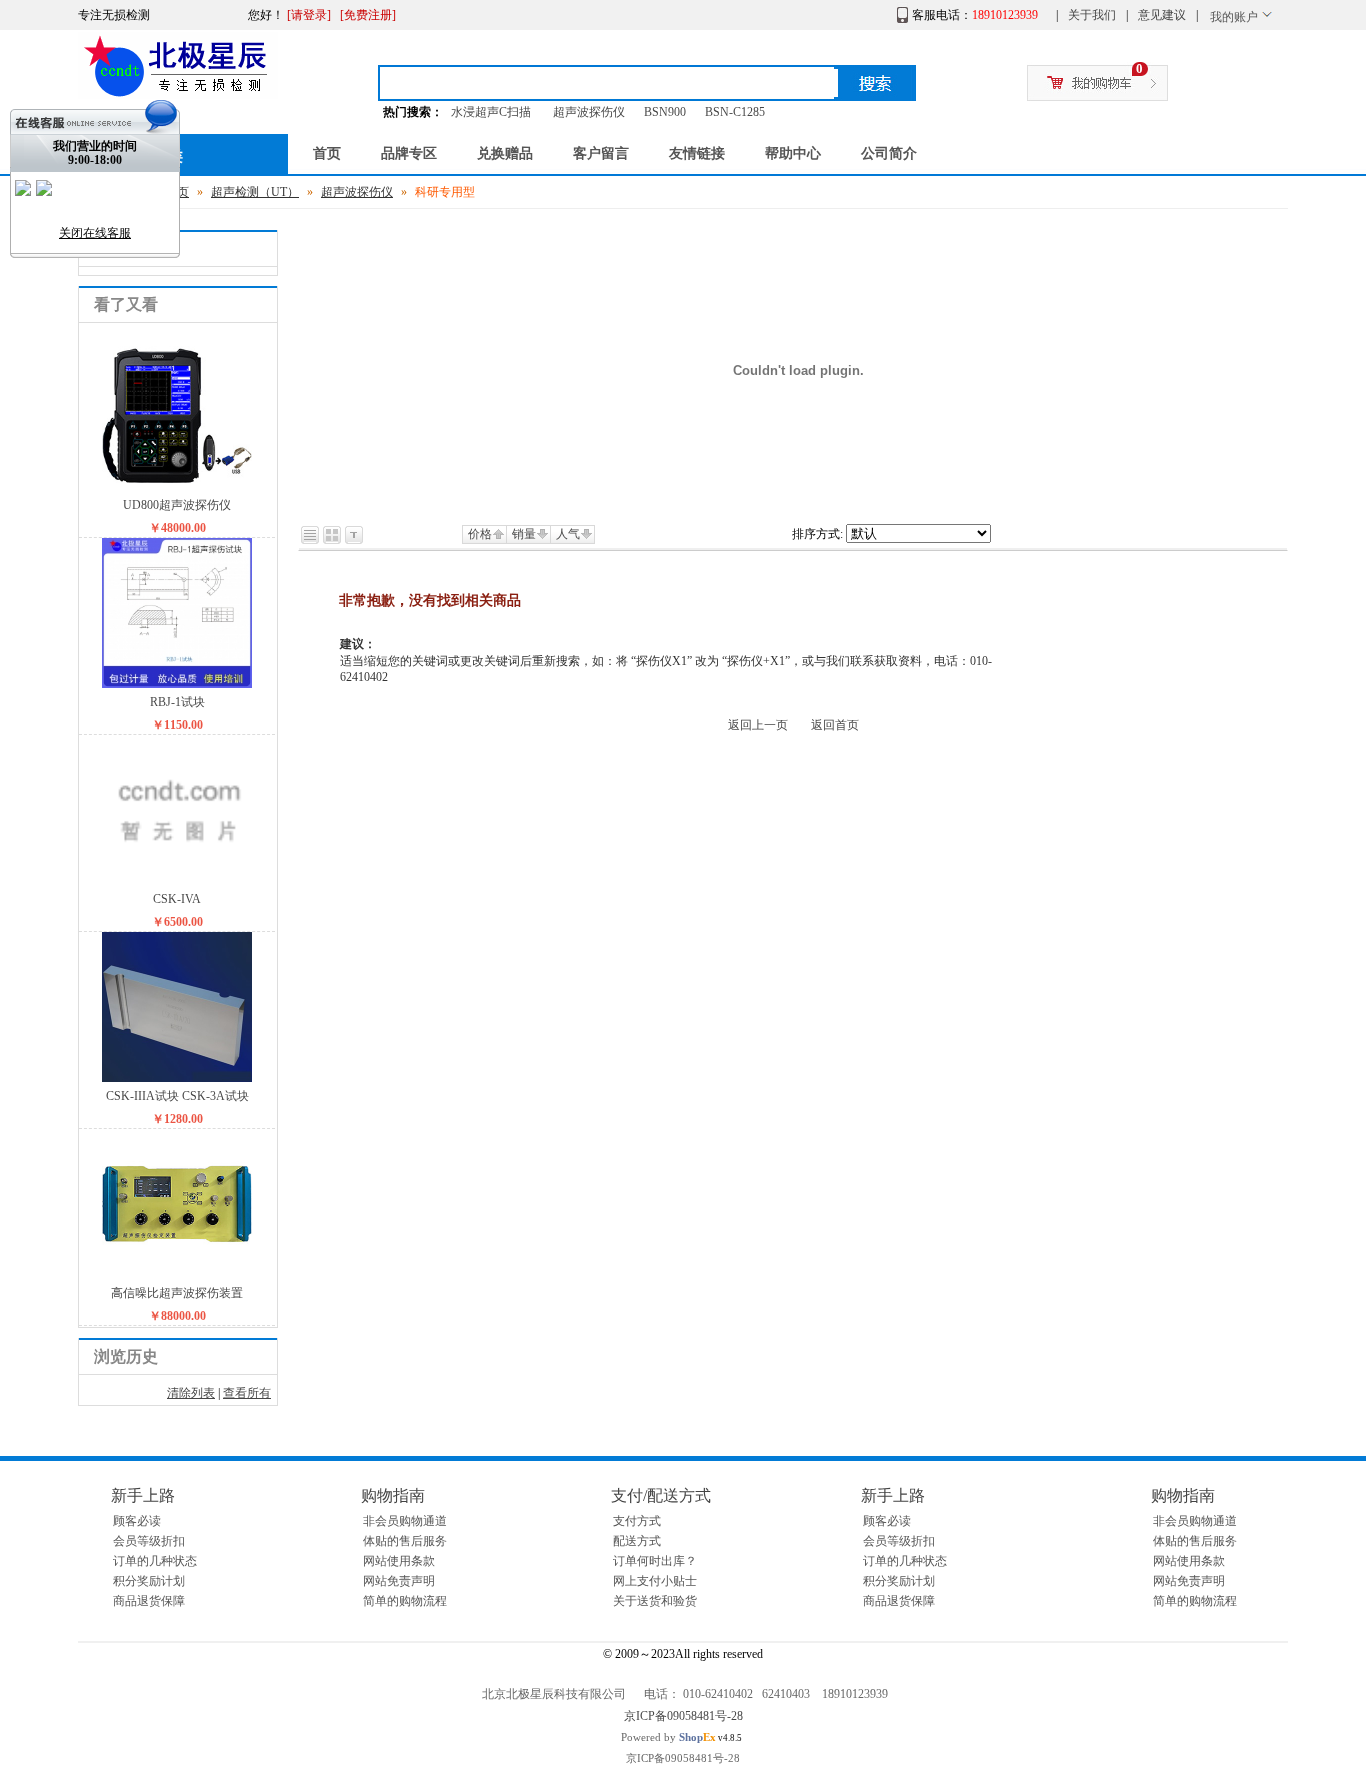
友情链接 (697, 153)
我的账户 (1234, 17)
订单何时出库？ (655, 1561)
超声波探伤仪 (589, 112)
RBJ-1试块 (177, 702)
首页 (327, 153)
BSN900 (665, 112)
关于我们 (1092, 15)
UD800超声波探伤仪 (177, 505)
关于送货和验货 (655, 1601)
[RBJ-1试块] (177, 684)
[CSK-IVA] (177, 881)
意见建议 (1162, 15)
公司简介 (889, 153)
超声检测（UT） (255, 192)
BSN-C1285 (735, 112)
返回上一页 (758, 725)
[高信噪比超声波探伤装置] (177, 1275)
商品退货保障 (149, 1601)
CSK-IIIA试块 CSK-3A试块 (177, 1096)
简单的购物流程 (405, 1601)
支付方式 (637, 1521)
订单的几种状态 (155, 1561)
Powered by (668, 1737)
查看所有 (247, 1393)
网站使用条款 (399, 1561)
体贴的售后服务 (405, 1541)
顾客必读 (137, 1521)
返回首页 (835, 725)
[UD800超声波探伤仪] (177, 487)
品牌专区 (409, 153)
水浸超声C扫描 (491, 112)
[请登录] (309, 15)
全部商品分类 (138, 156)
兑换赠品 (505, 153)
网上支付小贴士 (655, 1581)
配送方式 (637, 1541)
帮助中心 (793, 153)
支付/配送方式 (661, 1495)
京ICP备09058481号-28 (683, 1716)
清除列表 (191, 1393)
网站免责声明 (399, 1581)
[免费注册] (368, 15)
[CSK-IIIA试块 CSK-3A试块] (177, 1078)
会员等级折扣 (149, 1541)
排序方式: (817, 534)
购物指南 (393, 1495)
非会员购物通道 (405, 1521)
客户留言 (601, 153)
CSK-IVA (177, 899)
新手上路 (143, 1495)
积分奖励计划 (149, 1581)
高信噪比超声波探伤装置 (177, 1293)
